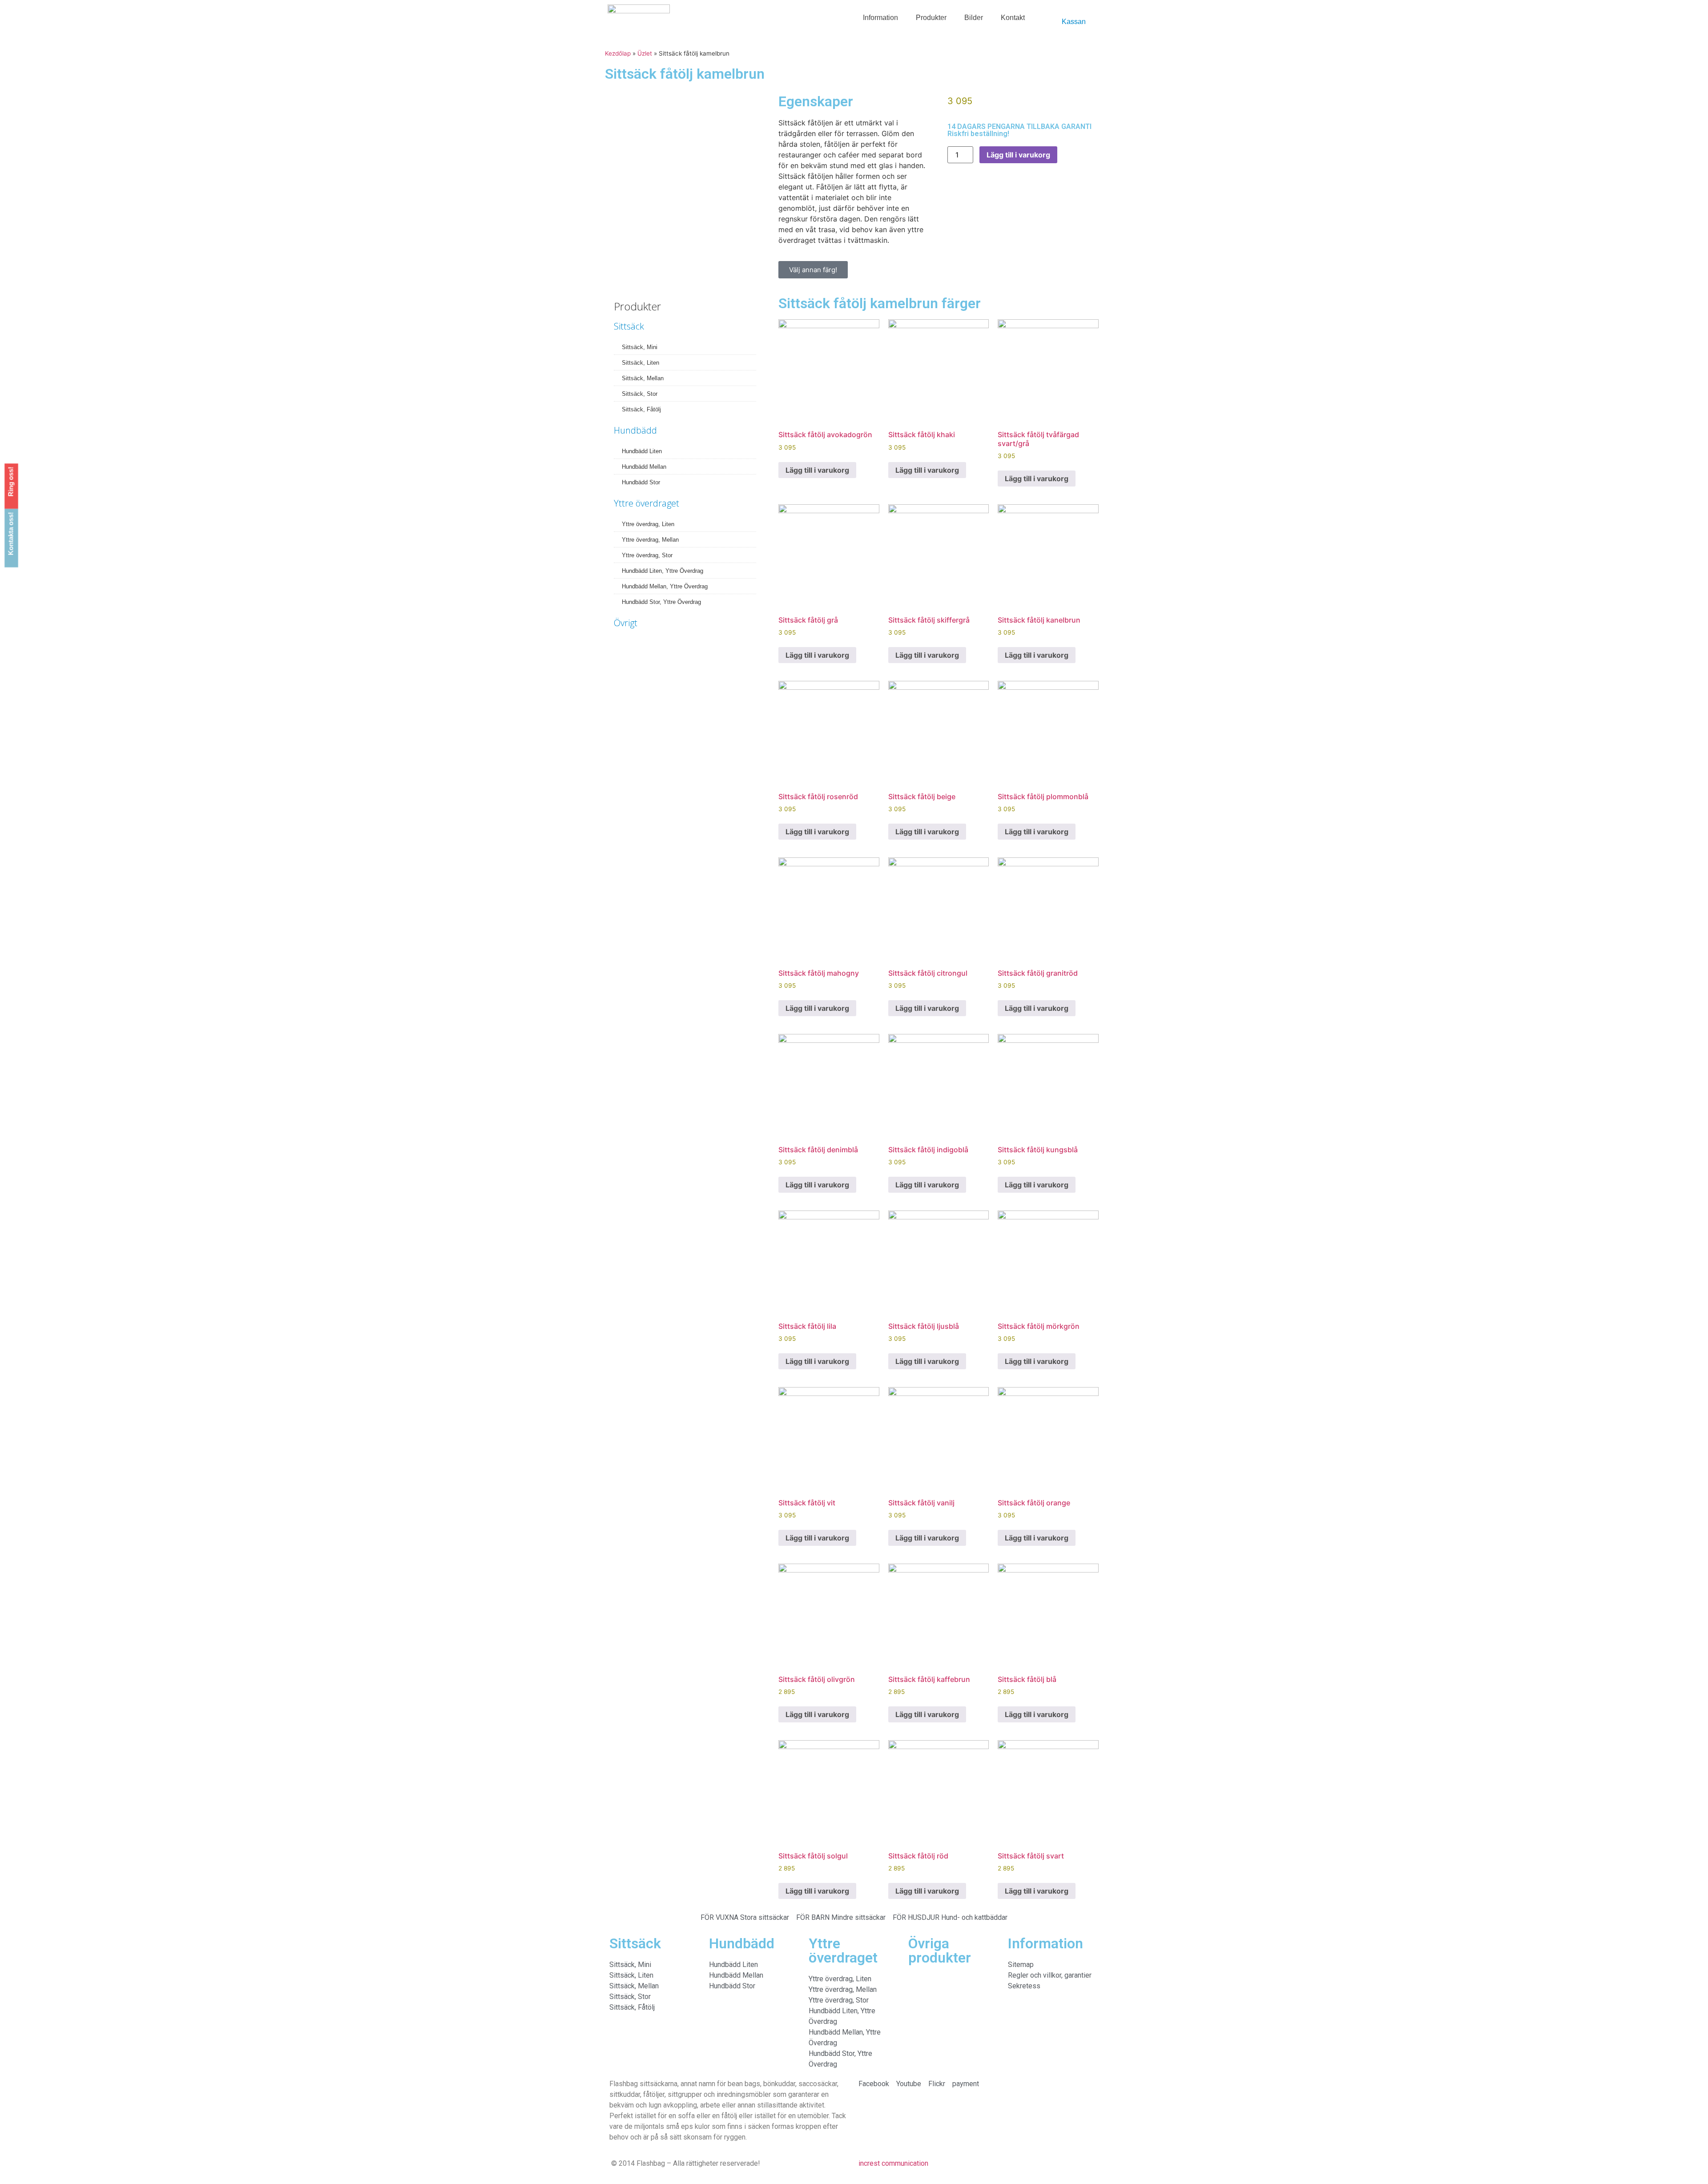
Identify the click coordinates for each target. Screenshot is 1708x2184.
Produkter (931, 18)
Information (880, 18)
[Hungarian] (1055, 14)
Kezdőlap (618, 53)
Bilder (974, 18)
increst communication (893, 2163)
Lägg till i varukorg (1018, 155)
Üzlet (645, 53)
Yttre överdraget (647, 503)
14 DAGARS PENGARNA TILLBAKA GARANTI (1019, 127)
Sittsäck (629, 326)
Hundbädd (635, 430)
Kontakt (1013, 18)
